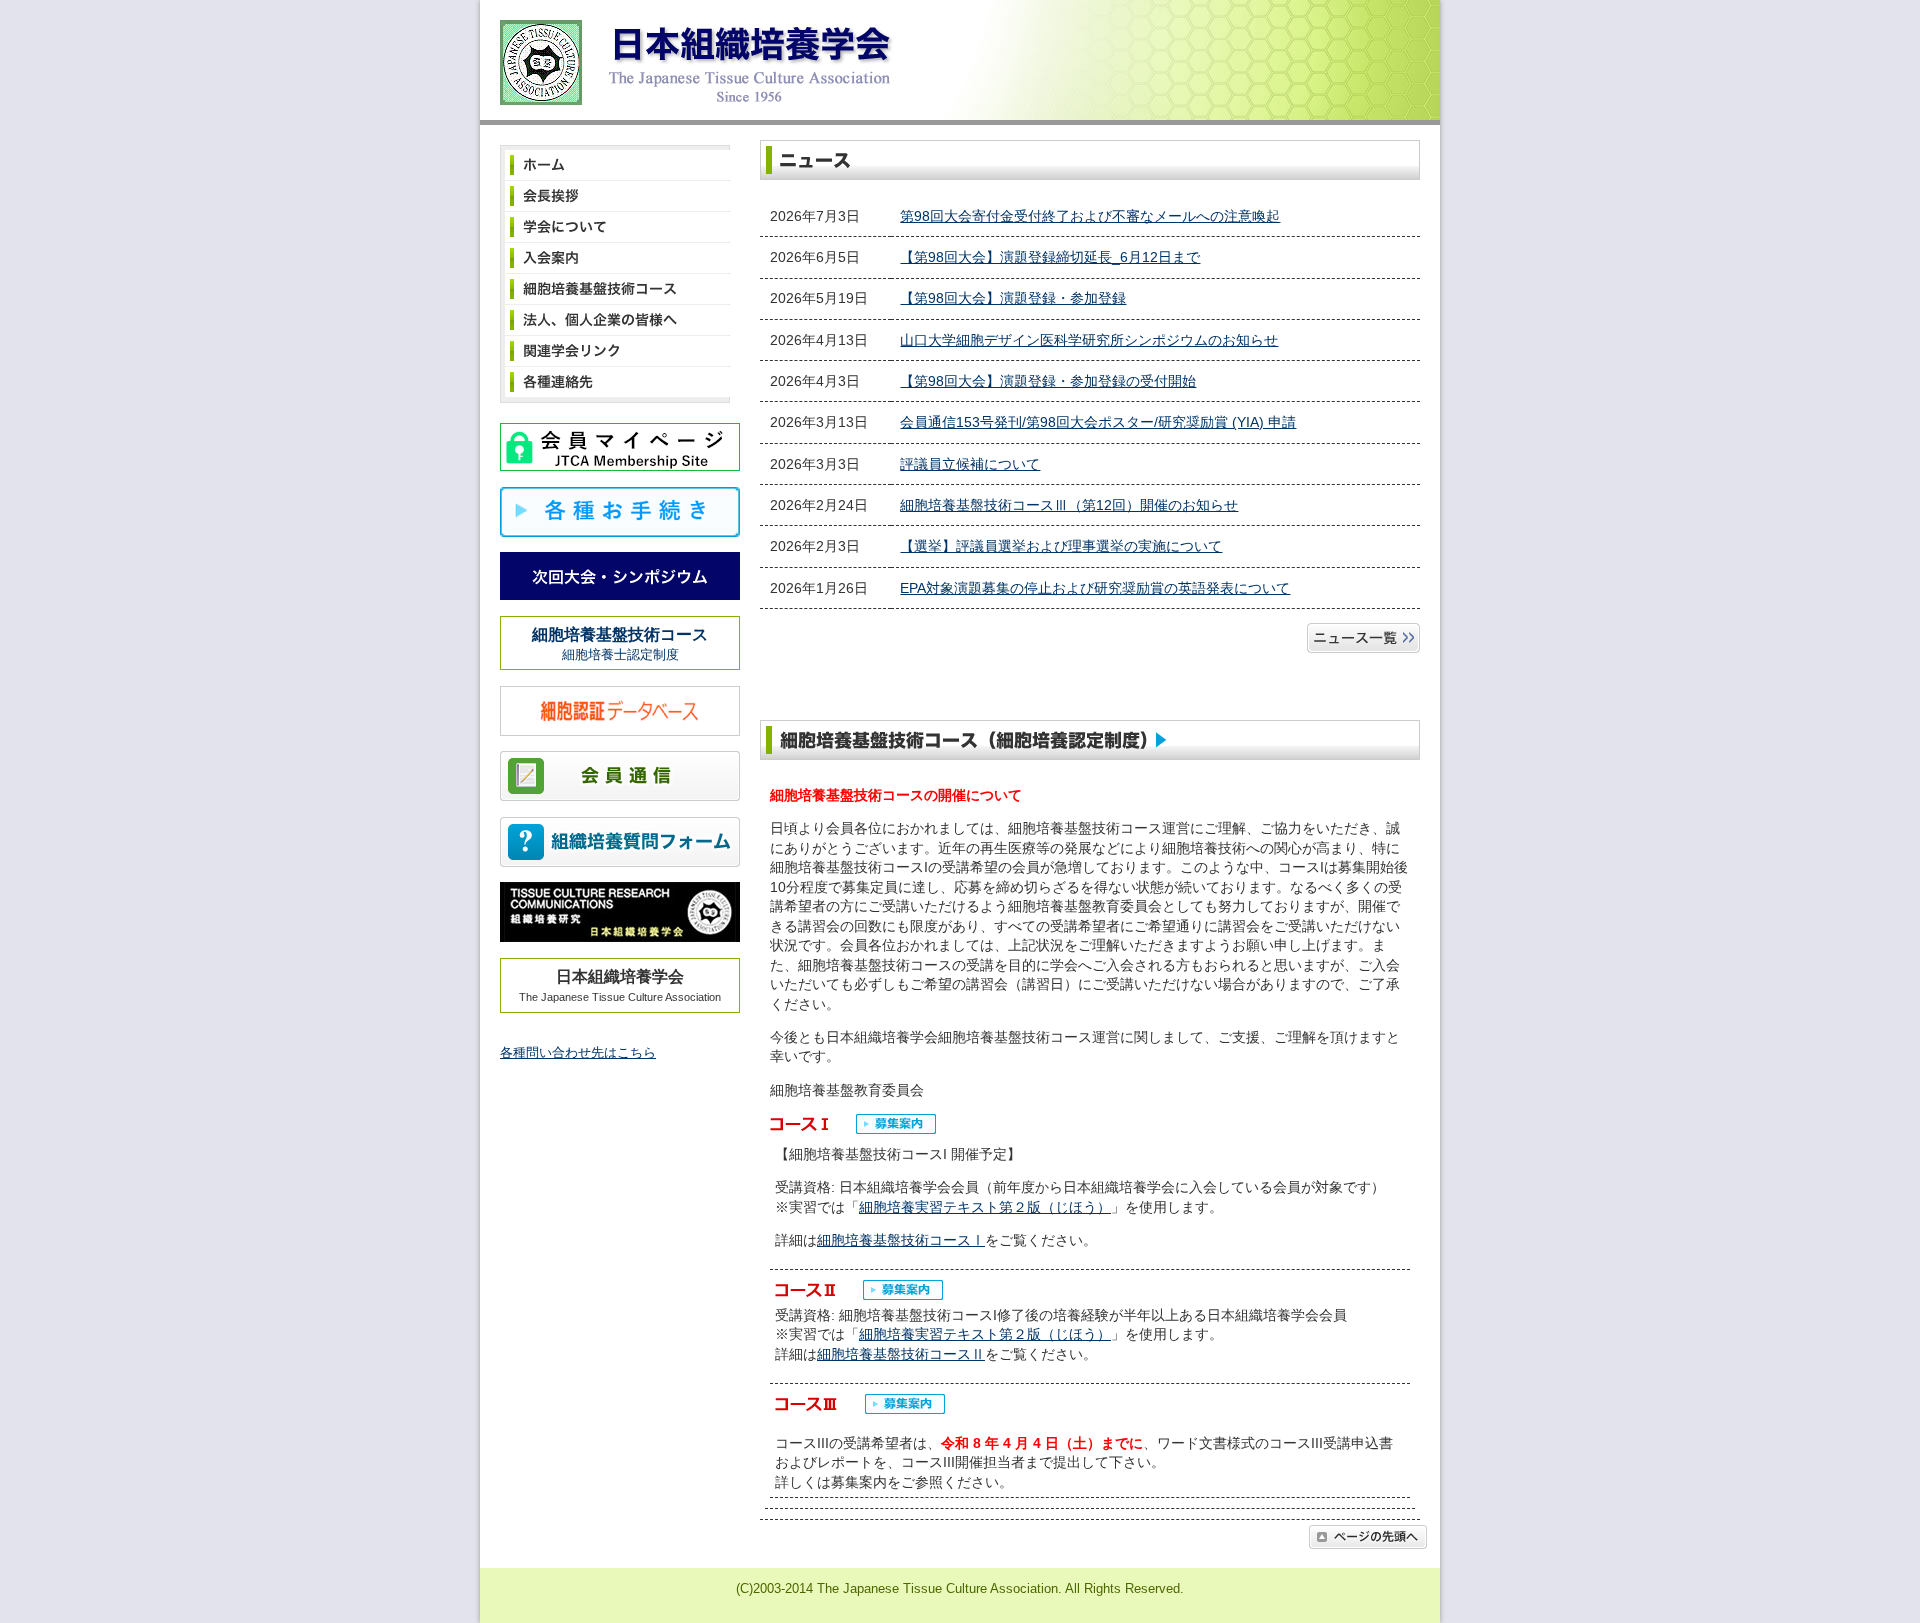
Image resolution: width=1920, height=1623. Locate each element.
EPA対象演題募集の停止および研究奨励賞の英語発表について (1095, 588)
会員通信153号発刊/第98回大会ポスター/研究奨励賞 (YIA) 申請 (1098, 422)
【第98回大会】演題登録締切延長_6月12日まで (1050, 257)
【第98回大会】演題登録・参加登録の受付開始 (1048, 381)
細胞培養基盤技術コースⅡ (901, 1354)
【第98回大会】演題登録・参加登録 (1013, 298)
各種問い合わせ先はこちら (578, 1052)
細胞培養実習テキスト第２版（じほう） (985, 1207)
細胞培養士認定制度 (620, 644)
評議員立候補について (970, 464)
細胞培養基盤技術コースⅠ (901, 1240)
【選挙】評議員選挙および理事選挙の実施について (1061, 546)
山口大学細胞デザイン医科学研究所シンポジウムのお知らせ (1089, 340)
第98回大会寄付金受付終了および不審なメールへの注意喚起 (1090, 216)
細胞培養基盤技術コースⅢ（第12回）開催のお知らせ (1069, 505)
